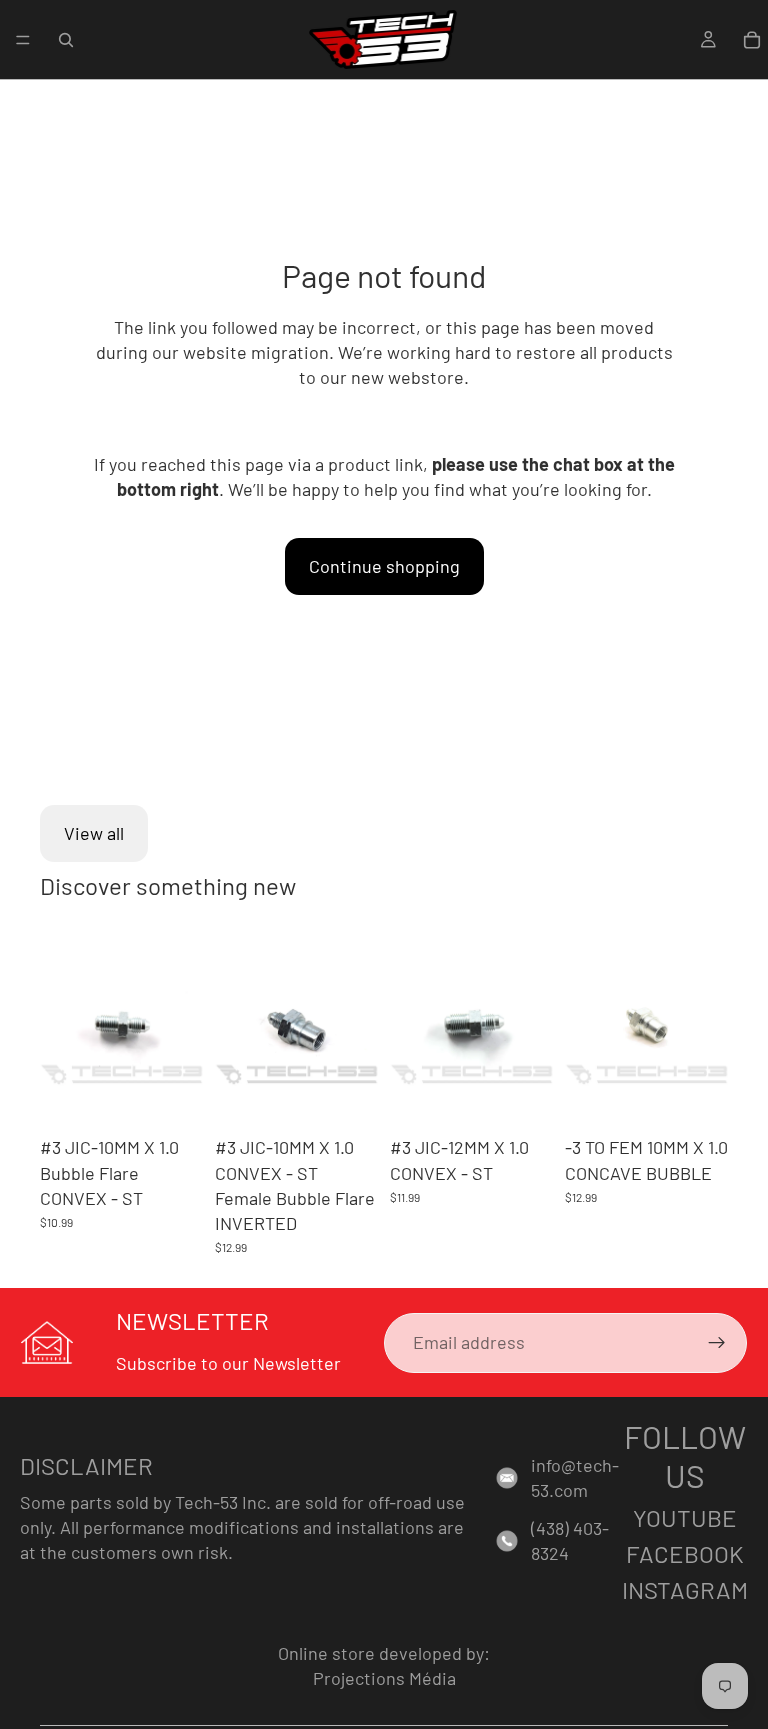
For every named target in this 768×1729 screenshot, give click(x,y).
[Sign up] (717, 1343)
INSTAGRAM (685, 1589)
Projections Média (384, 1678)
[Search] (66, 40)
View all (94, 833)
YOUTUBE (685, 1517)
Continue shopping (384, 566)
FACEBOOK (685, 1553)
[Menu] (23, 40)
